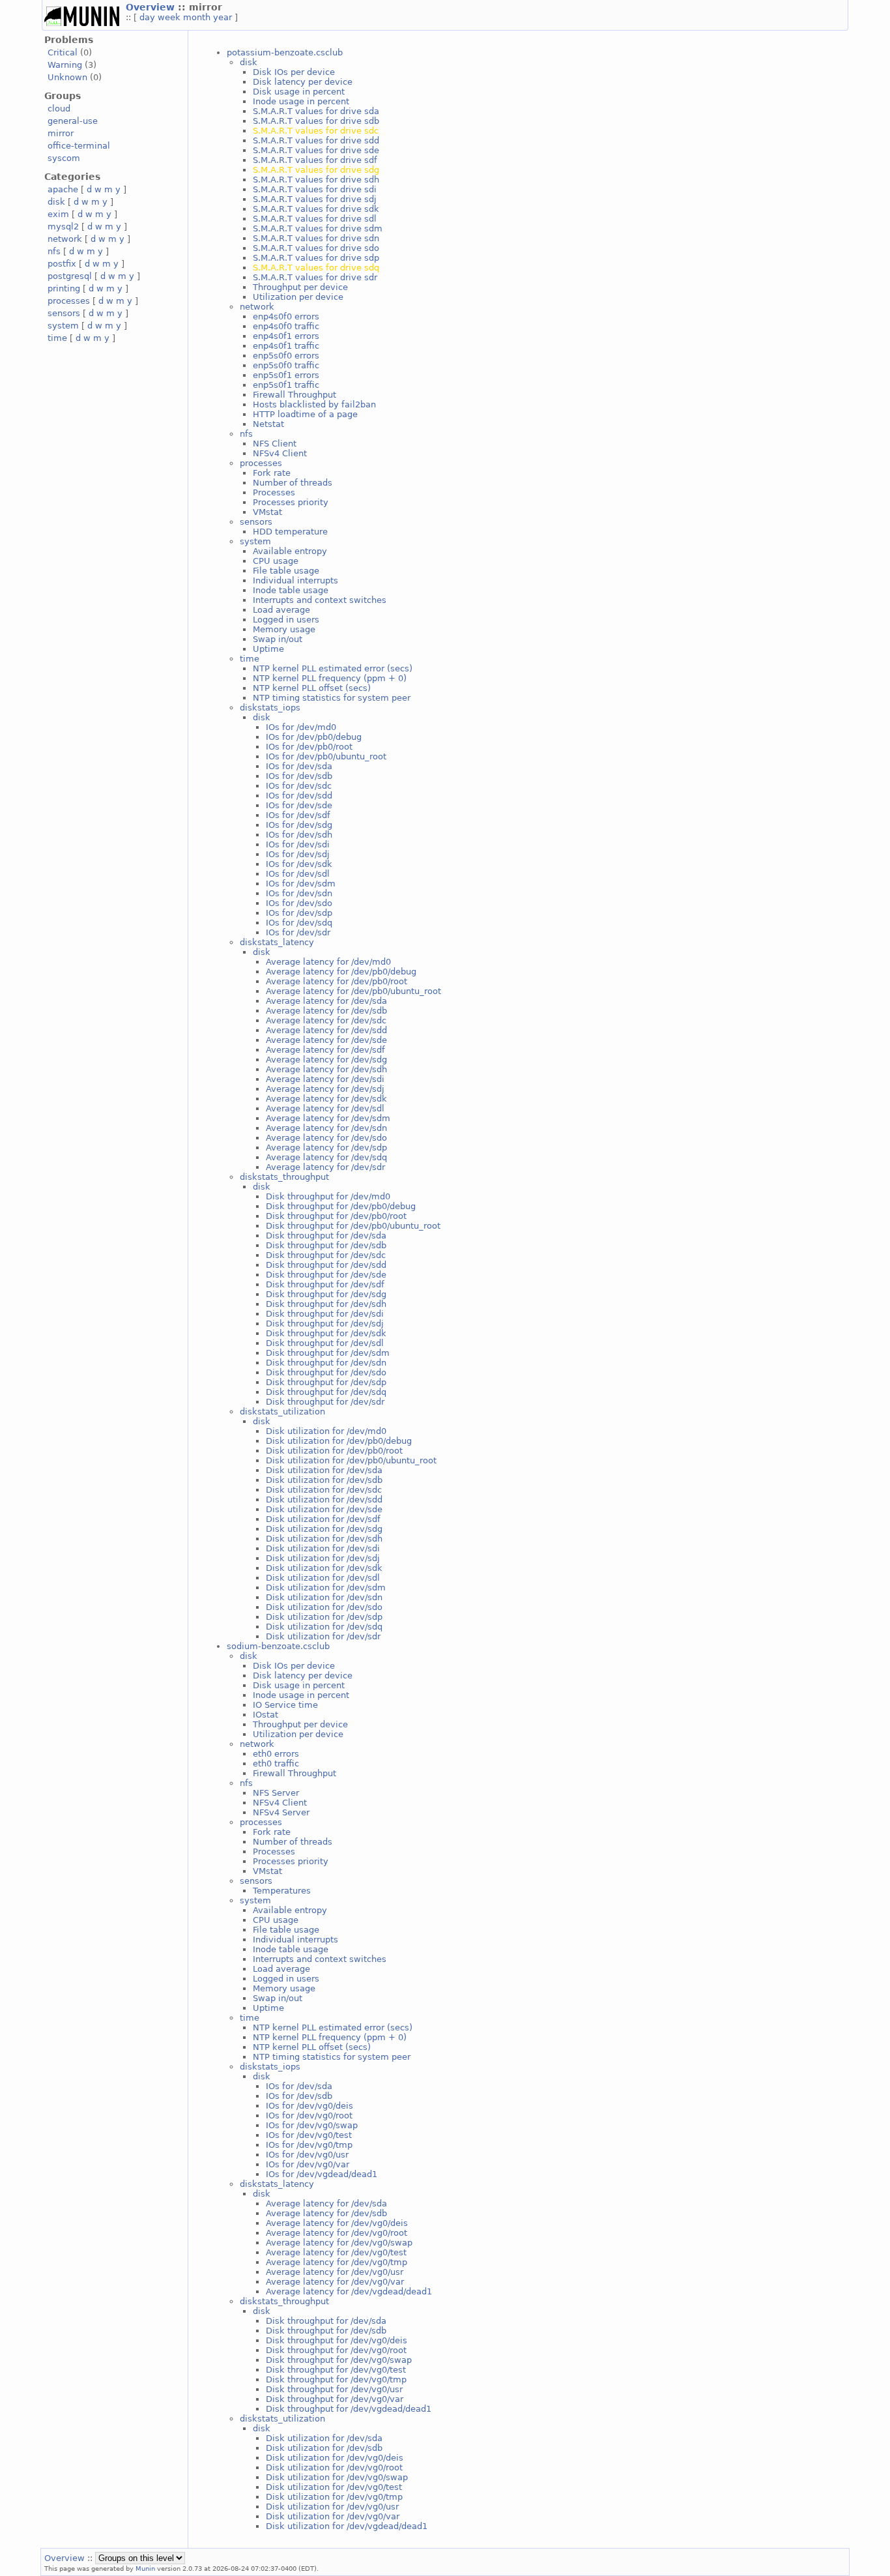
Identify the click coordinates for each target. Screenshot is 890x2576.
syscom (64, 158)
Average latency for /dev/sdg (326, 1060)
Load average (281, 610)
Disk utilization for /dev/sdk (324, 1568)
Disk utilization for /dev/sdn (324, 1597)
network (65, 239)
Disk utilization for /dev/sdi (323, 1548)
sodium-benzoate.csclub (278, 1646)
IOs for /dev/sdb (299, 776)
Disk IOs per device (294, 72)
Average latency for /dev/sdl (325, 1108)
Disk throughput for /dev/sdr (325, 1402)
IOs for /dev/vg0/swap (312, 2125)
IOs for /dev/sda (299, 766)
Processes (274, 492)
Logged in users (286, 620)
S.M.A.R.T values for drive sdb (316, 121)
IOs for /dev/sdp (299, 913)
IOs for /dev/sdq (299, 923)
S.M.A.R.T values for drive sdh (316, 180)
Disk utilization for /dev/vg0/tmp (334, 2497)
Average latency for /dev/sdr (325, 1167)
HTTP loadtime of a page (305, 414)
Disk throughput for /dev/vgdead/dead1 (349, 2409)
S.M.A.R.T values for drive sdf (315, 160)
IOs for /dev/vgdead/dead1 (322, 2174)
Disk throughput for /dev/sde (326, 1275)
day (147, 17)
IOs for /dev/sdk (299, 864)
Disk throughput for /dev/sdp (326, 1382)
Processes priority (291, 502)
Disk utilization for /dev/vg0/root (334, 2467)
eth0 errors (276, 1754)
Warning (65, 65)
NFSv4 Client (280, 453)
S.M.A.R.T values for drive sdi (315, 189)
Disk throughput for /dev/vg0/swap (339, 2360)
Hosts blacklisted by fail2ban (314, 404)
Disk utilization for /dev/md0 (326, 1431)
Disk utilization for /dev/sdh (324, 1539)
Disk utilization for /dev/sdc (324, 1490)
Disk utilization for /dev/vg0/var (333, 2516)
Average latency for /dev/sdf (325, 1050)
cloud (59, 109)
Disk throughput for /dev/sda (326, 1236)
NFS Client (275, 444)
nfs (54, 251)
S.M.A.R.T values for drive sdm (318, 228)
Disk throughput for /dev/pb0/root (336, 1216)
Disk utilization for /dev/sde (324, 1509)
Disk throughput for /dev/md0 (328, 1196)
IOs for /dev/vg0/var (308, 2164)
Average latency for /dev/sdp (326, 1148)
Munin (145, 2568)
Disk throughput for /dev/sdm (328, 1353)
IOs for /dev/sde (299, 805)
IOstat (266, 1715)
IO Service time (285, 1705)
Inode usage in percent (301, 101)
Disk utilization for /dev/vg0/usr (332, 2507)
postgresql (70, 276)
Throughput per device (300, 287)
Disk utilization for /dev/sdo (324, 1607)
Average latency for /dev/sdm (328, 1118)
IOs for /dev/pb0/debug (314, 737)
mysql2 (63, 227)
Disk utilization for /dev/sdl (323, 1578)
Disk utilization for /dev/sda (324, 1470)
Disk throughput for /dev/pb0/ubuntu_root (353, 1226)
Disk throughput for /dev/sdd (326, 1265)
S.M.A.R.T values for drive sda (316, 111)
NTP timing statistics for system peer (332, 698)
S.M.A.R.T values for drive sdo (316, 248)
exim (58, 214)
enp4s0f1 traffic (286, 346)
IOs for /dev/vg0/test (309, 2135)
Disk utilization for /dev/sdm (326, 1588)
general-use (73, 121)
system (63, 326)
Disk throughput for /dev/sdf (325, 1284)
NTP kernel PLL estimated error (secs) (333, 668)
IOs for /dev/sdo (299, 903)
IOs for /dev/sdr (298, 932)
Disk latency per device (303, 82)
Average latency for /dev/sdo (326, 1138)
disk (56, 202)
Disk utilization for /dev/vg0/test (334, 2487)
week (169, 17)
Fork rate (272, 473)
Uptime (268, 649)
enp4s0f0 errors (286, 316)
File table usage (286, 571)
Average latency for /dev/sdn (326, 1128)
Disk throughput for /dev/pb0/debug (341, 1206)
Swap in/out (278, 639)
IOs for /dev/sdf (298, 815)
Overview (152, 7)
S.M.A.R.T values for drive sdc (316, 131)
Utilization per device (298, 297)
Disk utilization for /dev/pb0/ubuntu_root (351, 1460)
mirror (61, 133)
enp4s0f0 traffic (286, 326)
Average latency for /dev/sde (326, 1040)
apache (63, 189)
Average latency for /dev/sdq (326, 1157)
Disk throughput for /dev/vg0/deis (337, 2340)
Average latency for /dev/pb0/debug (341, 972)
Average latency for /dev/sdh (326, 1069)
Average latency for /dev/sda (326, 1001)
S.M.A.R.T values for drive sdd (316, 140)
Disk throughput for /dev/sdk (326, 1333)
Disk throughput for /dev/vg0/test (336, 2370)
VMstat (267, 512)
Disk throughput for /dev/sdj (325, 1324)
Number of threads (293, 483)
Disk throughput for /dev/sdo (326, 1372)
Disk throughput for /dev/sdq (326, 1392)
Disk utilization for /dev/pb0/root (334, 1451)
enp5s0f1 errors (286, 375)
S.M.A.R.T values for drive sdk (316, 209)
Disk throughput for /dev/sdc (326, 1255)
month (197, 17)
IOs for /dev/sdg (299, 825)
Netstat (268, 424)
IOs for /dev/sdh (299, 835)
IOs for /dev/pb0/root (309, 747)
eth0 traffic (276, 1764)
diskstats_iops (270, 708)
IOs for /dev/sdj (298, 854)
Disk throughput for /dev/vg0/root (336, 2350)
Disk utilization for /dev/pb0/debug (339, 1441)
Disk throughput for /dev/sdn (326, 1363)
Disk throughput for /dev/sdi (325, 1314)
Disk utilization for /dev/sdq (324, 1627)
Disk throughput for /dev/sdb (326, 1245)
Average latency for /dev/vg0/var (335, 2282)
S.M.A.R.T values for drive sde (316, 150)
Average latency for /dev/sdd (326, 1030)
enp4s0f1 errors (286, 336)
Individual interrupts (295, 580)
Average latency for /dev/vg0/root (337, 2233)
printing (64, 288)
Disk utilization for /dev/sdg (324, 1529)
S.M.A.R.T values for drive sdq (316, 268)
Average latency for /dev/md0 (328, 962)
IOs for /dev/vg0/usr (307, 2155)
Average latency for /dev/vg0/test (336, 2252)
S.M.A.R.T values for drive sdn (316, 238)
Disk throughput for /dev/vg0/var (335, 2399)
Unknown (67, 77)
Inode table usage (291, 590)
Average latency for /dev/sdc (326, 1020)
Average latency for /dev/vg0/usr (335, 2272)
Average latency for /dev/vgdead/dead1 (349, 2291)
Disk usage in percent (299, 92)
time (57, 338)
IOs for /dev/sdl (298, 874)
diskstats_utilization (282, 1412)
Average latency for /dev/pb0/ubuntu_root (353, 991)
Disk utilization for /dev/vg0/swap (337, 2477)
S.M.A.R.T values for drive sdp (316, 258)
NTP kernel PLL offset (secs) (312, 688)
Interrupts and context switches (320, 600)
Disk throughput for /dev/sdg (326, 1294)
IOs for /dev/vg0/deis (309, 2106)
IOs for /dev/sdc (299, 786)
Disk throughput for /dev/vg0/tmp (336, 2379)
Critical (63, 52)
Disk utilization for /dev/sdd (324, 1500)
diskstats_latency (277, 942)
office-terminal (79, 146)
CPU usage (276, 561)
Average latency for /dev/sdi (325, 1079)
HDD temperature (290, 532)
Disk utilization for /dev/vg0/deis (335, 2458)
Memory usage (284, 629)
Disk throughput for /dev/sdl (325, 1343)
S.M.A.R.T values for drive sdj (315, 199)
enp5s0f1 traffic (286, 385)
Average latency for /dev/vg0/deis (337, 2223)
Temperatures (282, 1891)
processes (69, 301)
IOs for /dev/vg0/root (309, 2115)
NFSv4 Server (281, 1812)
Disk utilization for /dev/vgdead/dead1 (347, 2526)
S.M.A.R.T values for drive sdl (315, 219)
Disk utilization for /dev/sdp (324, 1617)
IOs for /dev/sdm (301, 884)
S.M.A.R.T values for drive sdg (316, 170)
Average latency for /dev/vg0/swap (339, 2243)
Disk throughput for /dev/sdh (326, 1304)
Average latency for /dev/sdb (326, 1011)
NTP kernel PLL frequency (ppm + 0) (330, 678)
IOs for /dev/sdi (298, 844)
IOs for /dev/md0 (301, 727)
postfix (62, 264)
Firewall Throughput (294, 395)
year (223, 17)
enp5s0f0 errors (286, 356)
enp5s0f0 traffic (286, 365)
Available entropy (290, 551)
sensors (64, 313)
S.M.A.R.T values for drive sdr (315, 277)
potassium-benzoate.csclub (285, 52)
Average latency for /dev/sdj (325, 1089)
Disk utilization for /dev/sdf (323, 1519)
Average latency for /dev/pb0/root (337, 981)
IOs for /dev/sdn (299, 893)
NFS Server (276, 1793)
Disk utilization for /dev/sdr (323, 1636)
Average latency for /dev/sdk (326, 1099)
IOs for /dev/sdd (299, 796)
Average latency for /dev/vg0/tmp (337, 2262)
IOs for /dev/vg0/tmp (309, 2145)
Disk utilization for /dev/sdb (324, 1480)
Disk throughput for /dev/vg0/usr (334, 2389)
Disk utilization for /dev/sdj (323, 1558)
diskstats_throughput (284, 1177)
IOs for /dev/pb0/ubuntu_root (326, 756)
